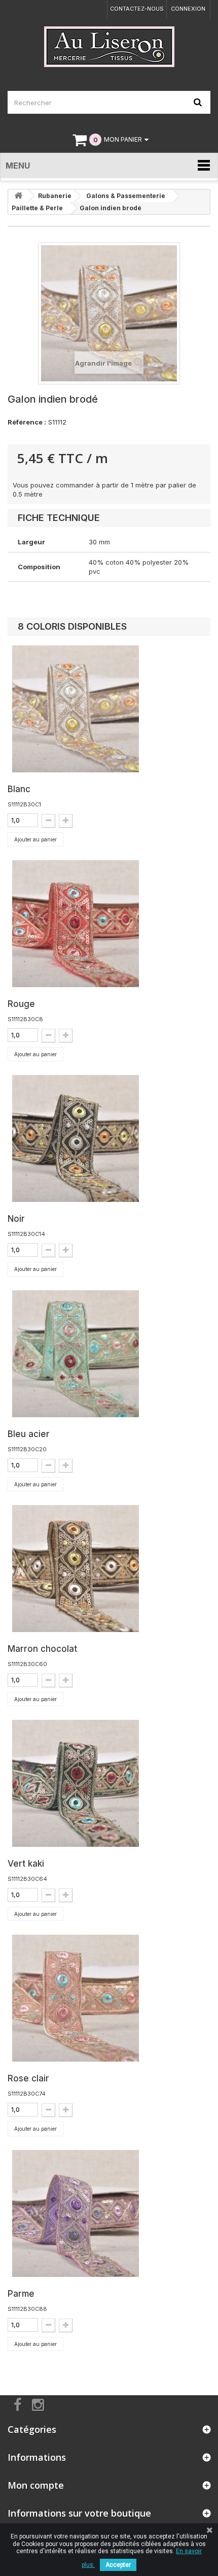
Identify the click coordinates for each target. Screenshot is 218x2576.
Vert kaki (26, 1864)
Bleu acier (29, 1434)
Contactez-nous (137, 9)
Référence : (27, 422)
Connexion (188, 9)
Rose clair (28, 2078)
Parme (21, 2294)
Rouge (21, 1004)
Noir (16, 1219)
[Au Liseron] (109, 47)
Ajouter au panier (35, 839)
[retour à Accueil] (18, 196)
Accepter (118, 2565)
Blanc (19, 789)
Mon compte (36, 2485)
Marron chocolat (42, 1649)
